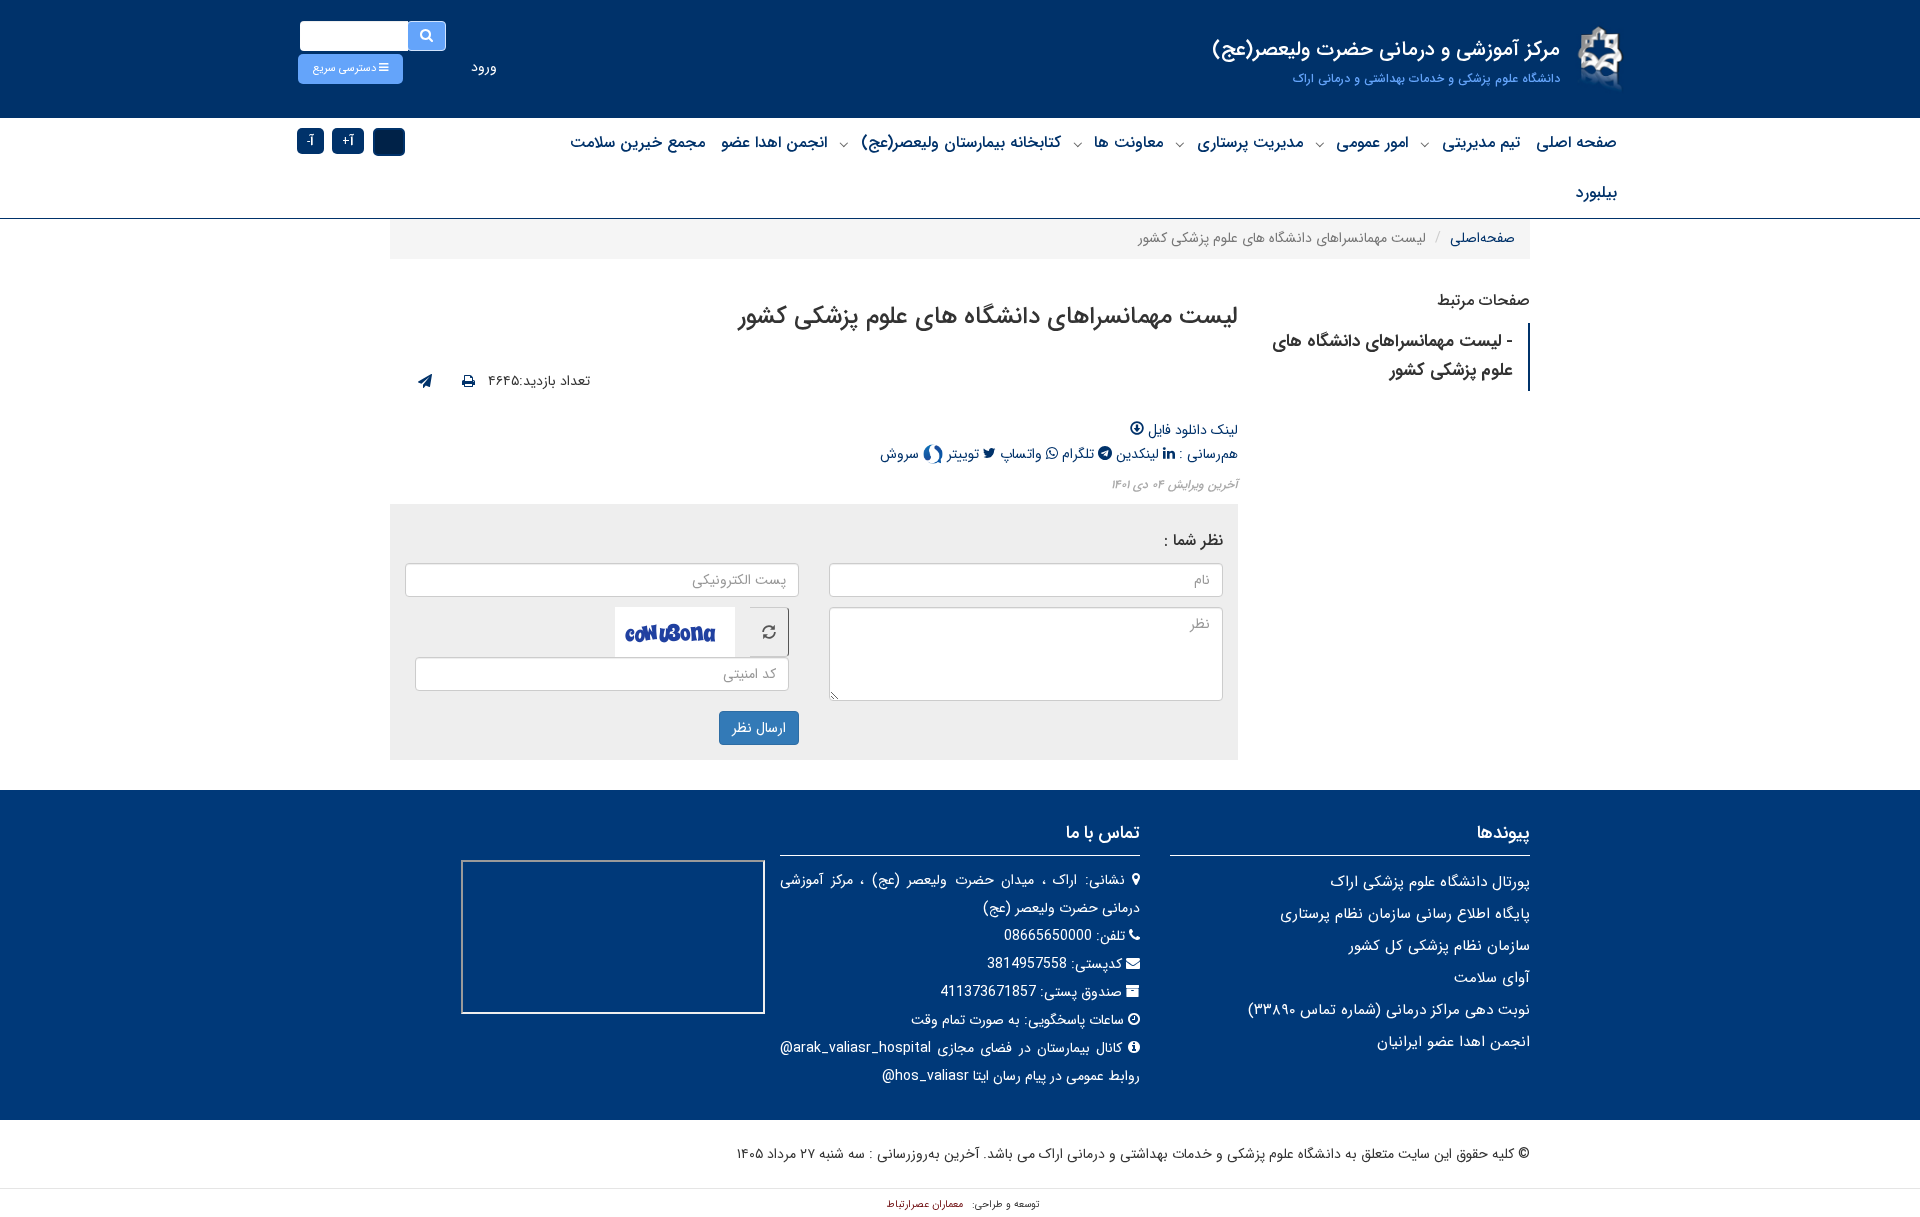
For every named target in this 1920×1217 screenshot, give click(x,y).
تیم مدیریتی (1481, 142)
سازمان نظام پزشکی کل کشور (1439, 946)
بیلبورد (1596, 192)
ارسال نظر (759, 728)
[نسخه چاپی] (468, 382)
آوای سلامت (1492, 978)
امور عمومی (1372, 142)
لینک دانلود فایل (1191, 430)
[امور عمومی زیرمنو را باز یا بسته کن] (1320, 144)
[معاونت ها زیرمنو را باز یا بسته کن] (1078, 144)
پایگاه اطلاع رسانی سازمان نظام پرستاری (1405, 914)
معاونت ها (1128, 142)
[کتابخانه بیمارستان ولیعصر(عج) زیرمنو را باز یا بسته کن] (844, 144)
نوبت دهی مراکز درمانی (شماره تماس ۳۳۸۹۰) (1389, 1010)
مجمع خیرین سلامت (637, 142)
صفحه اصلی (1576, 142)
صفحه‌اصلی (1482, 238)
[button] (350, 69)
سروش (901, 454)
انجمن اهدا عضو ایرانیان (1453, 1042)
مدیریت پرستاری (1250, 142)
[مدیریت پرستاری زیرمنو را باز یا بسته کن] (1180, 144)
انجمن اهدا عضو (774, 142)
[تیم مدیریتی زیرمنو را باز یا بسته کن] (1425, 144)
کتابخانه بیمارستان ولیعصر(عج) (961, 142)
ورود (484, 67)
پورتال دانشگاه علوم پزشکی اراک (1430, 882)
